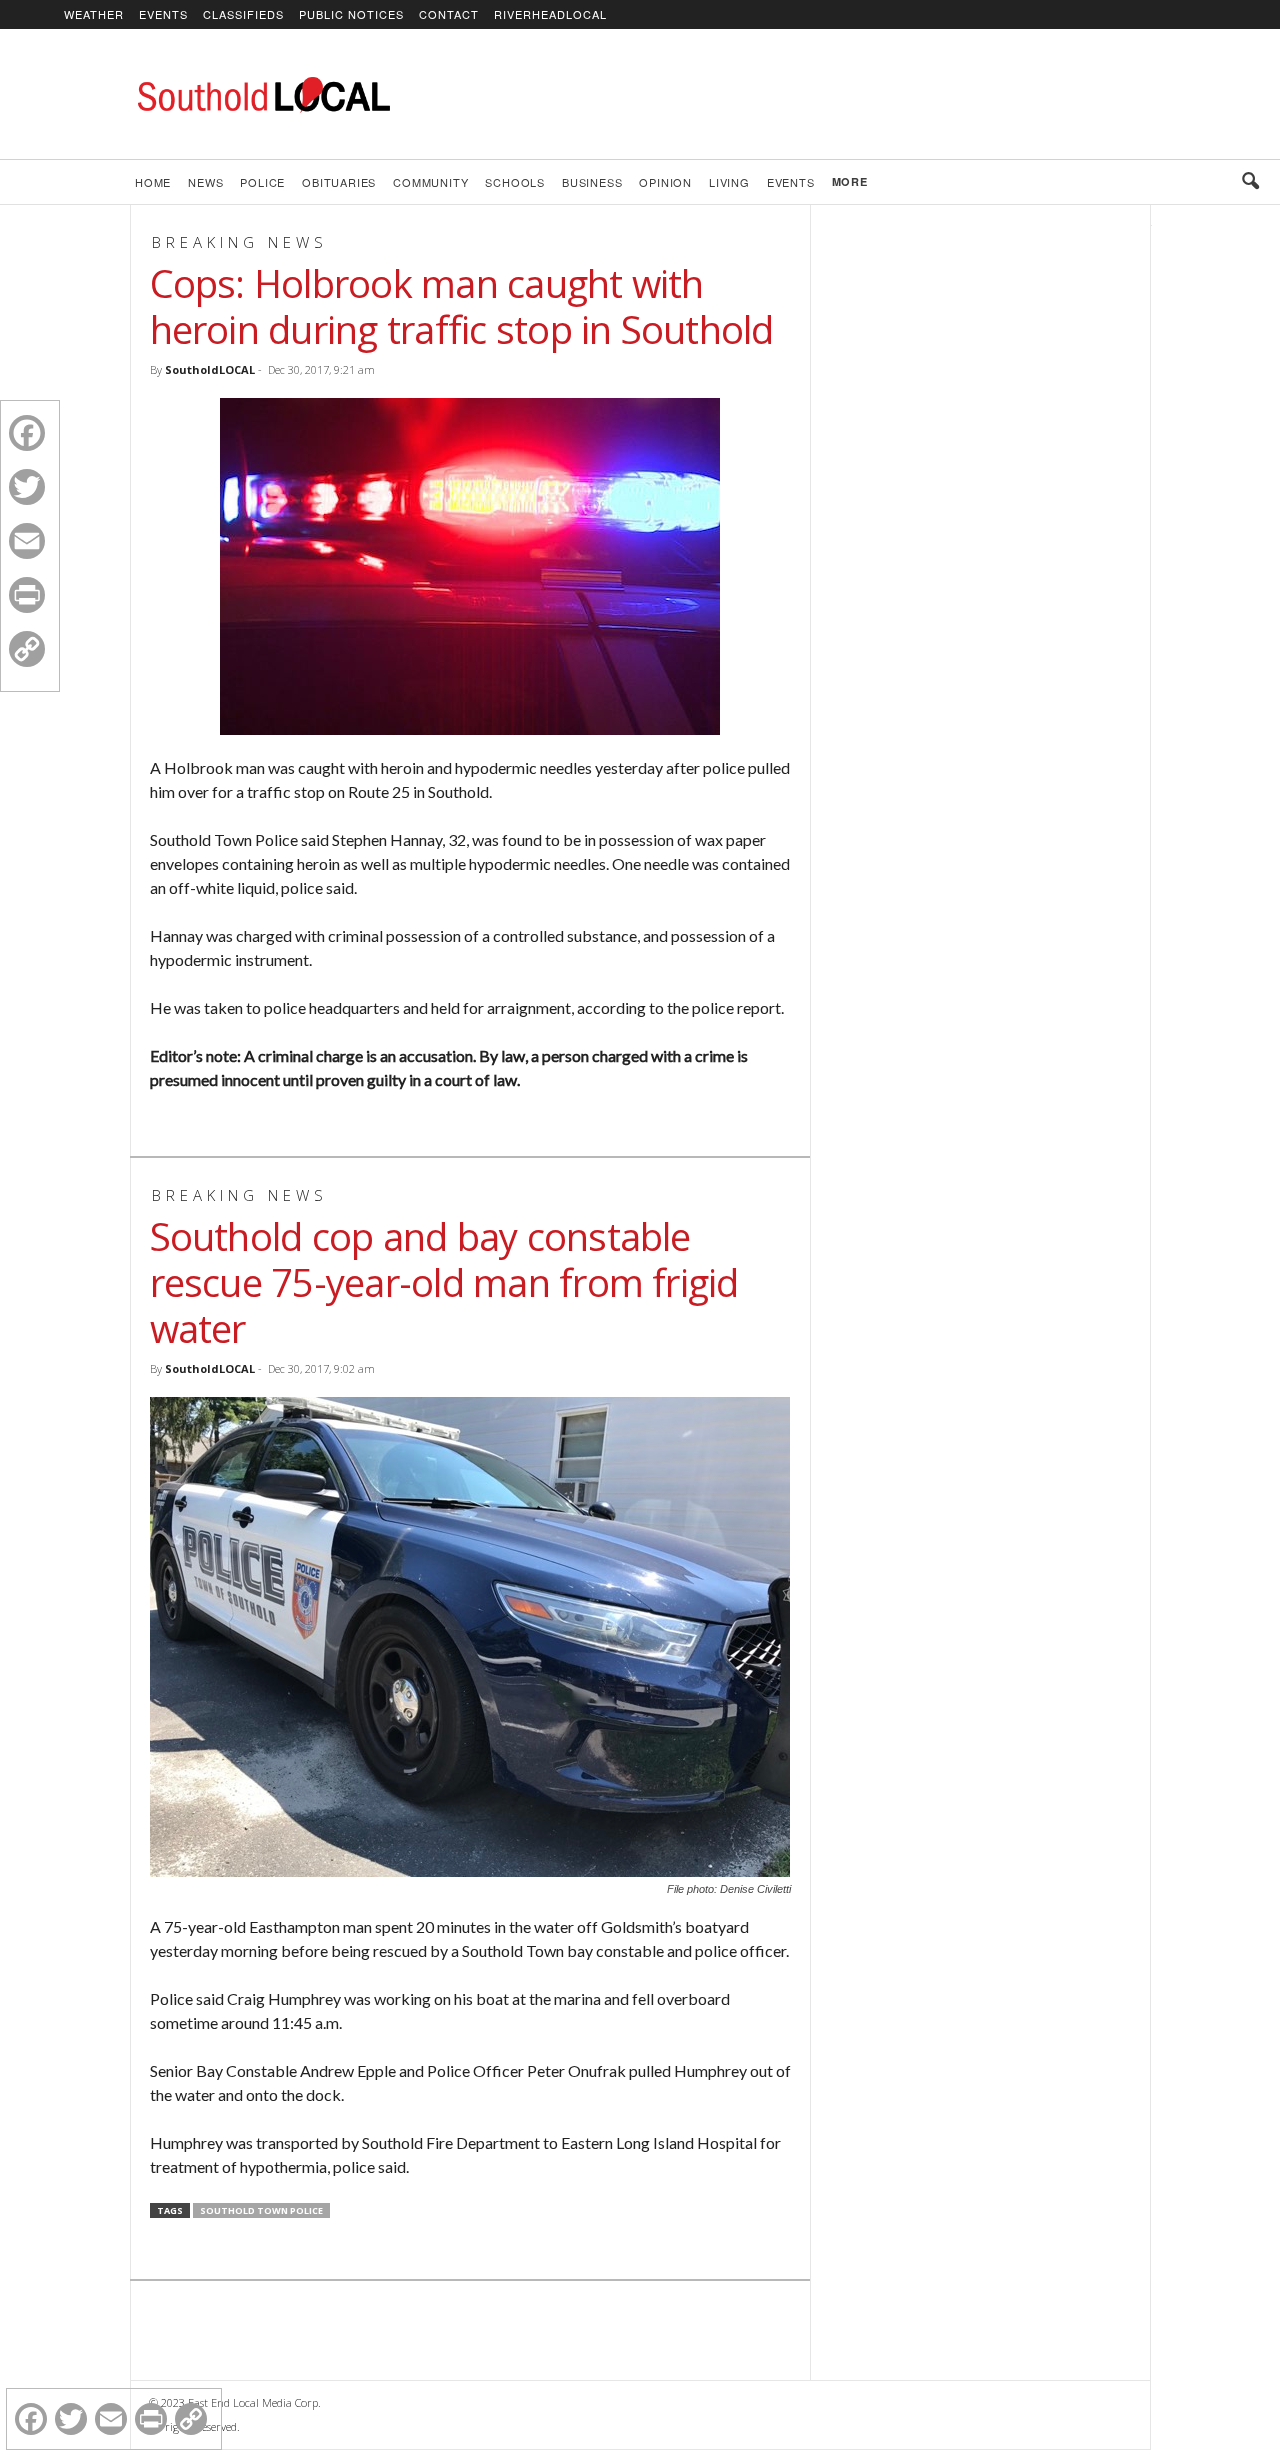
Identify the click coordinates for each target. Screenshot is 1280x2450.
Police (262, 182)
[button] (1250, 182)
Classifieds (243, 14)
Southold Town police (261, 2210)
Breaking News (240, 242)
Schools (515, 182)
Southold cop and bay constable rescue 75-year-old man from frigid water (444, 1282)
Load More (470, 2333)
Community (430, 182)
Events (163, 14)
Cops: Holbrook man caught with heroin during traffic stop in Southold (462, 306)
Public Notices (351, 14)
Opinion (665, 182)
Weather (94, 14)
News (205, 182)
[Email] (27, 541)
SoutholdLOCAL (210, 369)
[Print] (27, 595)
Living (729, 182)
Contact (449, 14)
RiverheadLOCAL (550, 14)
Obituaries (339, 182)
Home (153, 182)
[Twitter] (27, 487)
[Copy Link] (27, 649)
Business (592, 182)
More (850, 181)
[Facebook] (27, 433)
